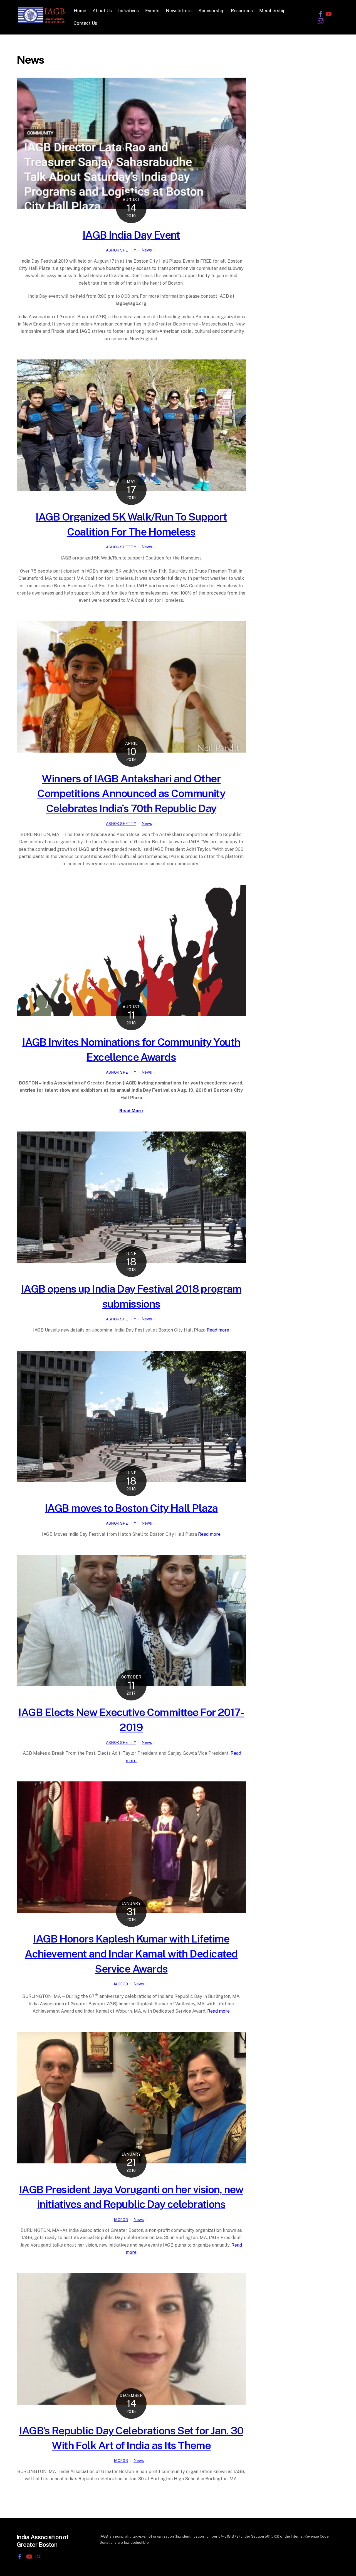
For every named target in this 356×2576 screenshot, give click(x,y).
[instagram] (321, 21)
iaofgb (121, 1984)
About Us (102, 11)
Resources (242, 11)
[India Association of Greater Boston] (42, 22)
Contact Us (85, 23)
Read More (131, 1111)
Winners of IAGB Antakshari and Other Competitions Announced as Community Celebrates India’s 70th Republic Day (131, 794)
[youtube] (328, 13)
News (147, 250)
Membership (272, 11)
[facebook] (321, 13)
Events (152, 11)
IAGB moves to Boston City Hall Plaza (131, 1508)
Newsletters (179, 11)
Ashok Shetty (121, 250)
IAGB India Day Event (131, 235)
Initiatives (128, 11)
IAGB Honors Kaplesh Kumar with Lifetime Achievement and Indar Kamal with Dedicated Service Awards (131, 1954)
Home (80, 11)
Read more (218, 1330)
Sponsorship (211, 11)
